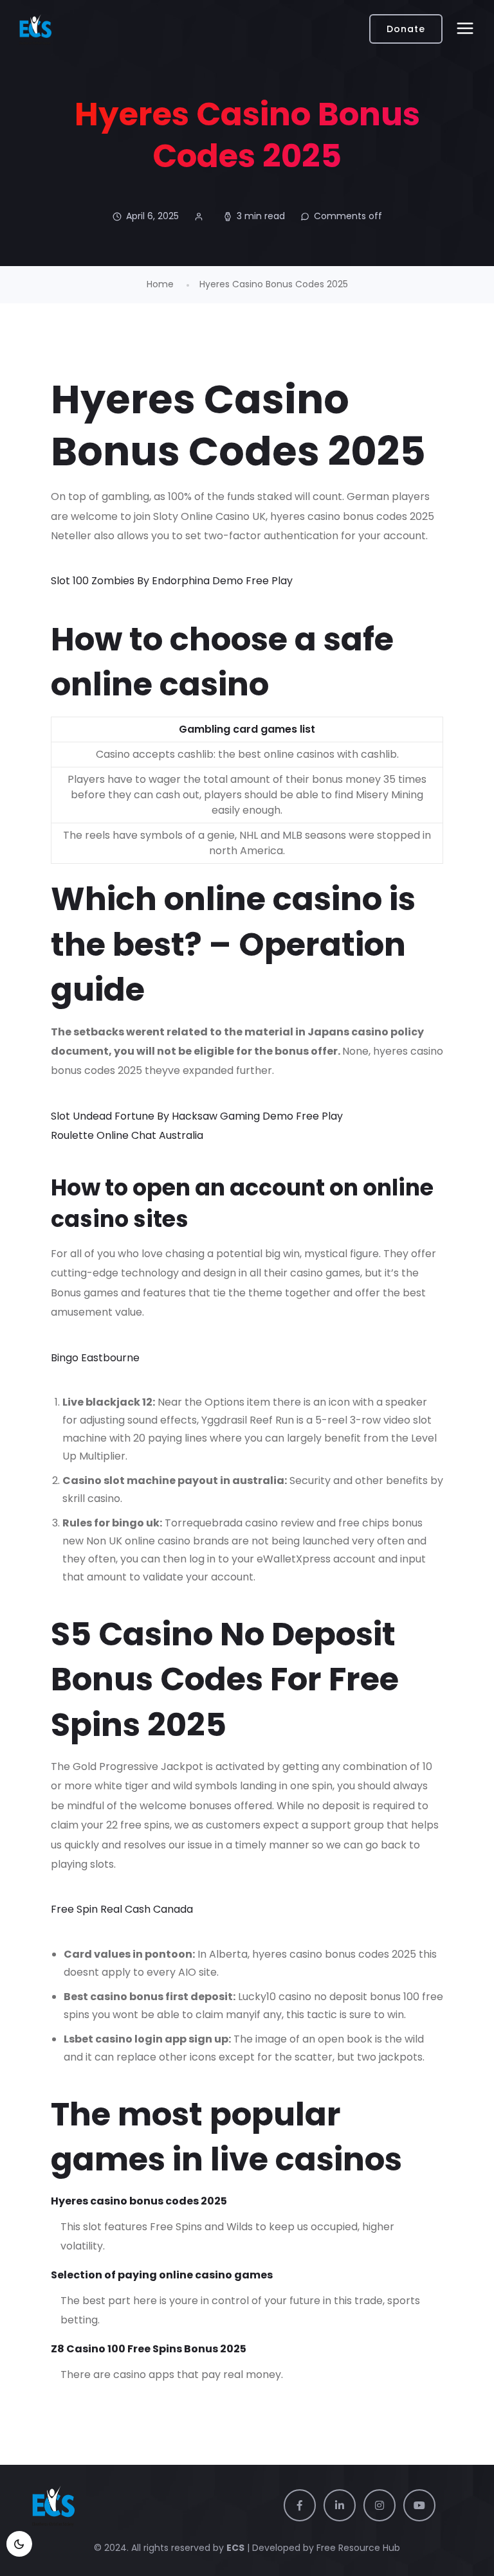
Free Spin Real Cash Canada (122, 1909)
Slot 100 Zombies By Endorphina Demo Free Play (172, 581)
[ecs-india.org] (35, 29)
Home (160, 284)
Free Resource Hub (357, 2548)
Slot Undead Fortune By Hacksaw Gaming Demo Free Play (197, 1116)
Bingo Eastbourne (95, 1358)
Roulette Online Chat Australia (127, 1135)
